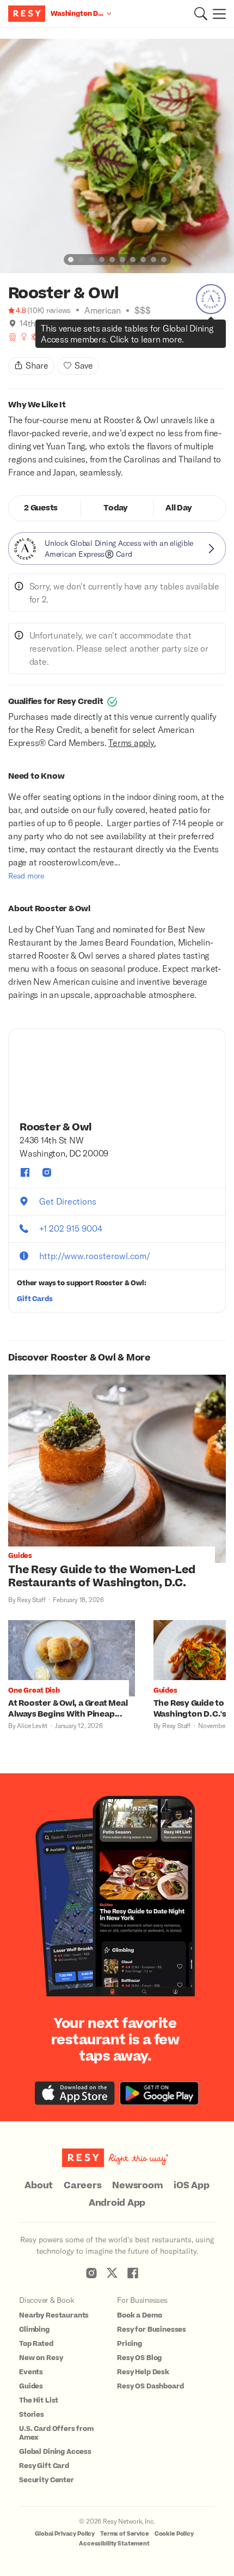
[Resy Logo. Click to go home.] (28, 14)
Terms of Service (125, 2534)
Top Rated (36, 2344)
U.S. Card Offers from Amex (56, 2433)
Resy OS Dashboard (150, 2386)
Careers (82, 2186)
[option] (117, 156)
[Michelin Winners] (58, 337)
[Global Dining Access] (211, 299)
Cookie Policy (174, 2534)
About (39, 2186)
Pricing (130, 2344)
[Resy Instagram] (91, 2273)
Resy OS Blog (139, 2358)
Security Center (47, 2480)
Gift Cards (35, 1299)
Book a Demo (139, 2315)
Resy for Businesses (152, 2330)
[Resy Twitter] (112, 2273)
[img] (13, 323)
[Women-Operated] (24, 337)
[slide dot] (71, 260)
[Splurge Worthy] (47, 337)
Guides (31, 2386)
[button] (201, 14)
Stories (32, 2415)
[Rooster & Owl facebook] (25, 1172)
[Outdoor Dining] (35, 337)
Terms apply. (132, 742)
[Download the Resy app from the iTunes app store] (75, 2093)
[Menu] (217, 14)
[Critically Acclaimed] (13, 337)
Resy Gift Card (44, 2466)
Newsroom (137, 2186)
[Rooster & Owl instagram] (47, 1172)
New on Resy (41, 2358)
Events (31, 2372)
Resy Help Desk (143, 2372)
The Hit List (39, 2400)
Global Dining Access (55, 2452)
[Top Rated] (81, 337)
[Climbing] (70, 337)
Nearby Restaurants (54, 2315)
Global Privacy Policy (65, 2534)
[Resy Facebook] (133, 2273)
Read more (26, 875)
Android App (117, 2203)
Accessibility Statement (114, 2544)
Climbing (34, 2330)
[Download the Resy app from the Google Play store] (159, 2093)
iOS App (191, 2186)
